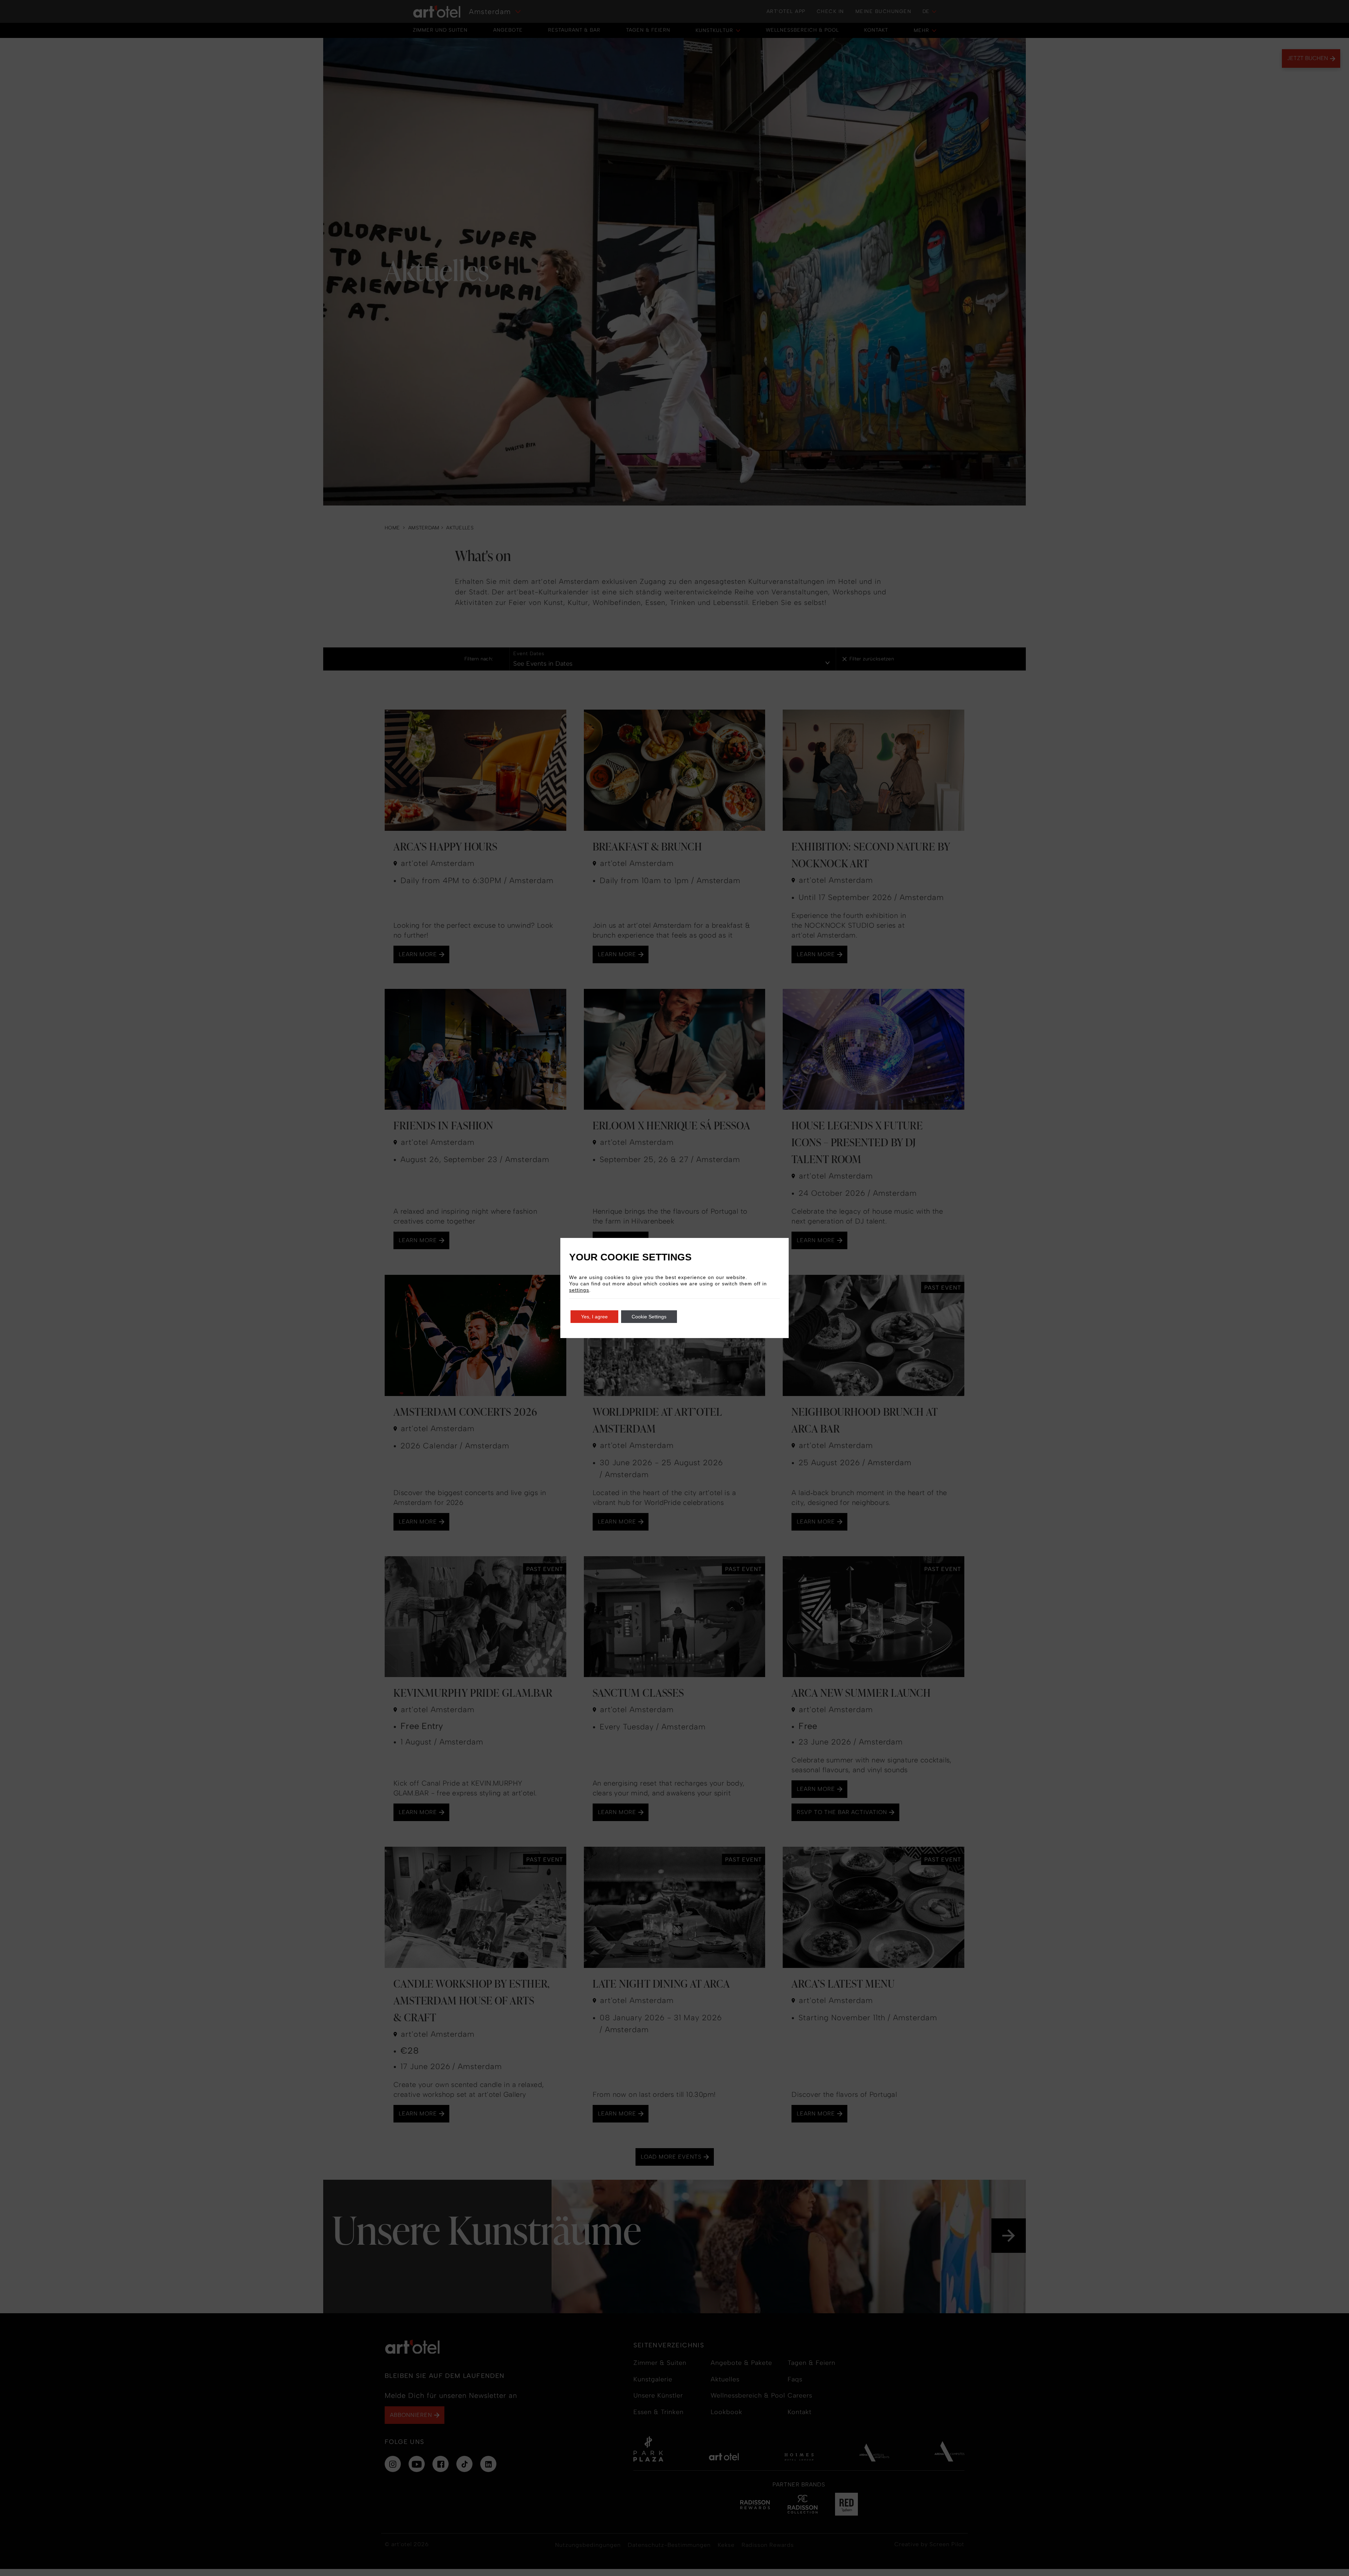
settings (579, 1290)
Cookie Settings (649, 1317)
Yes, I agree (594, 1317)
